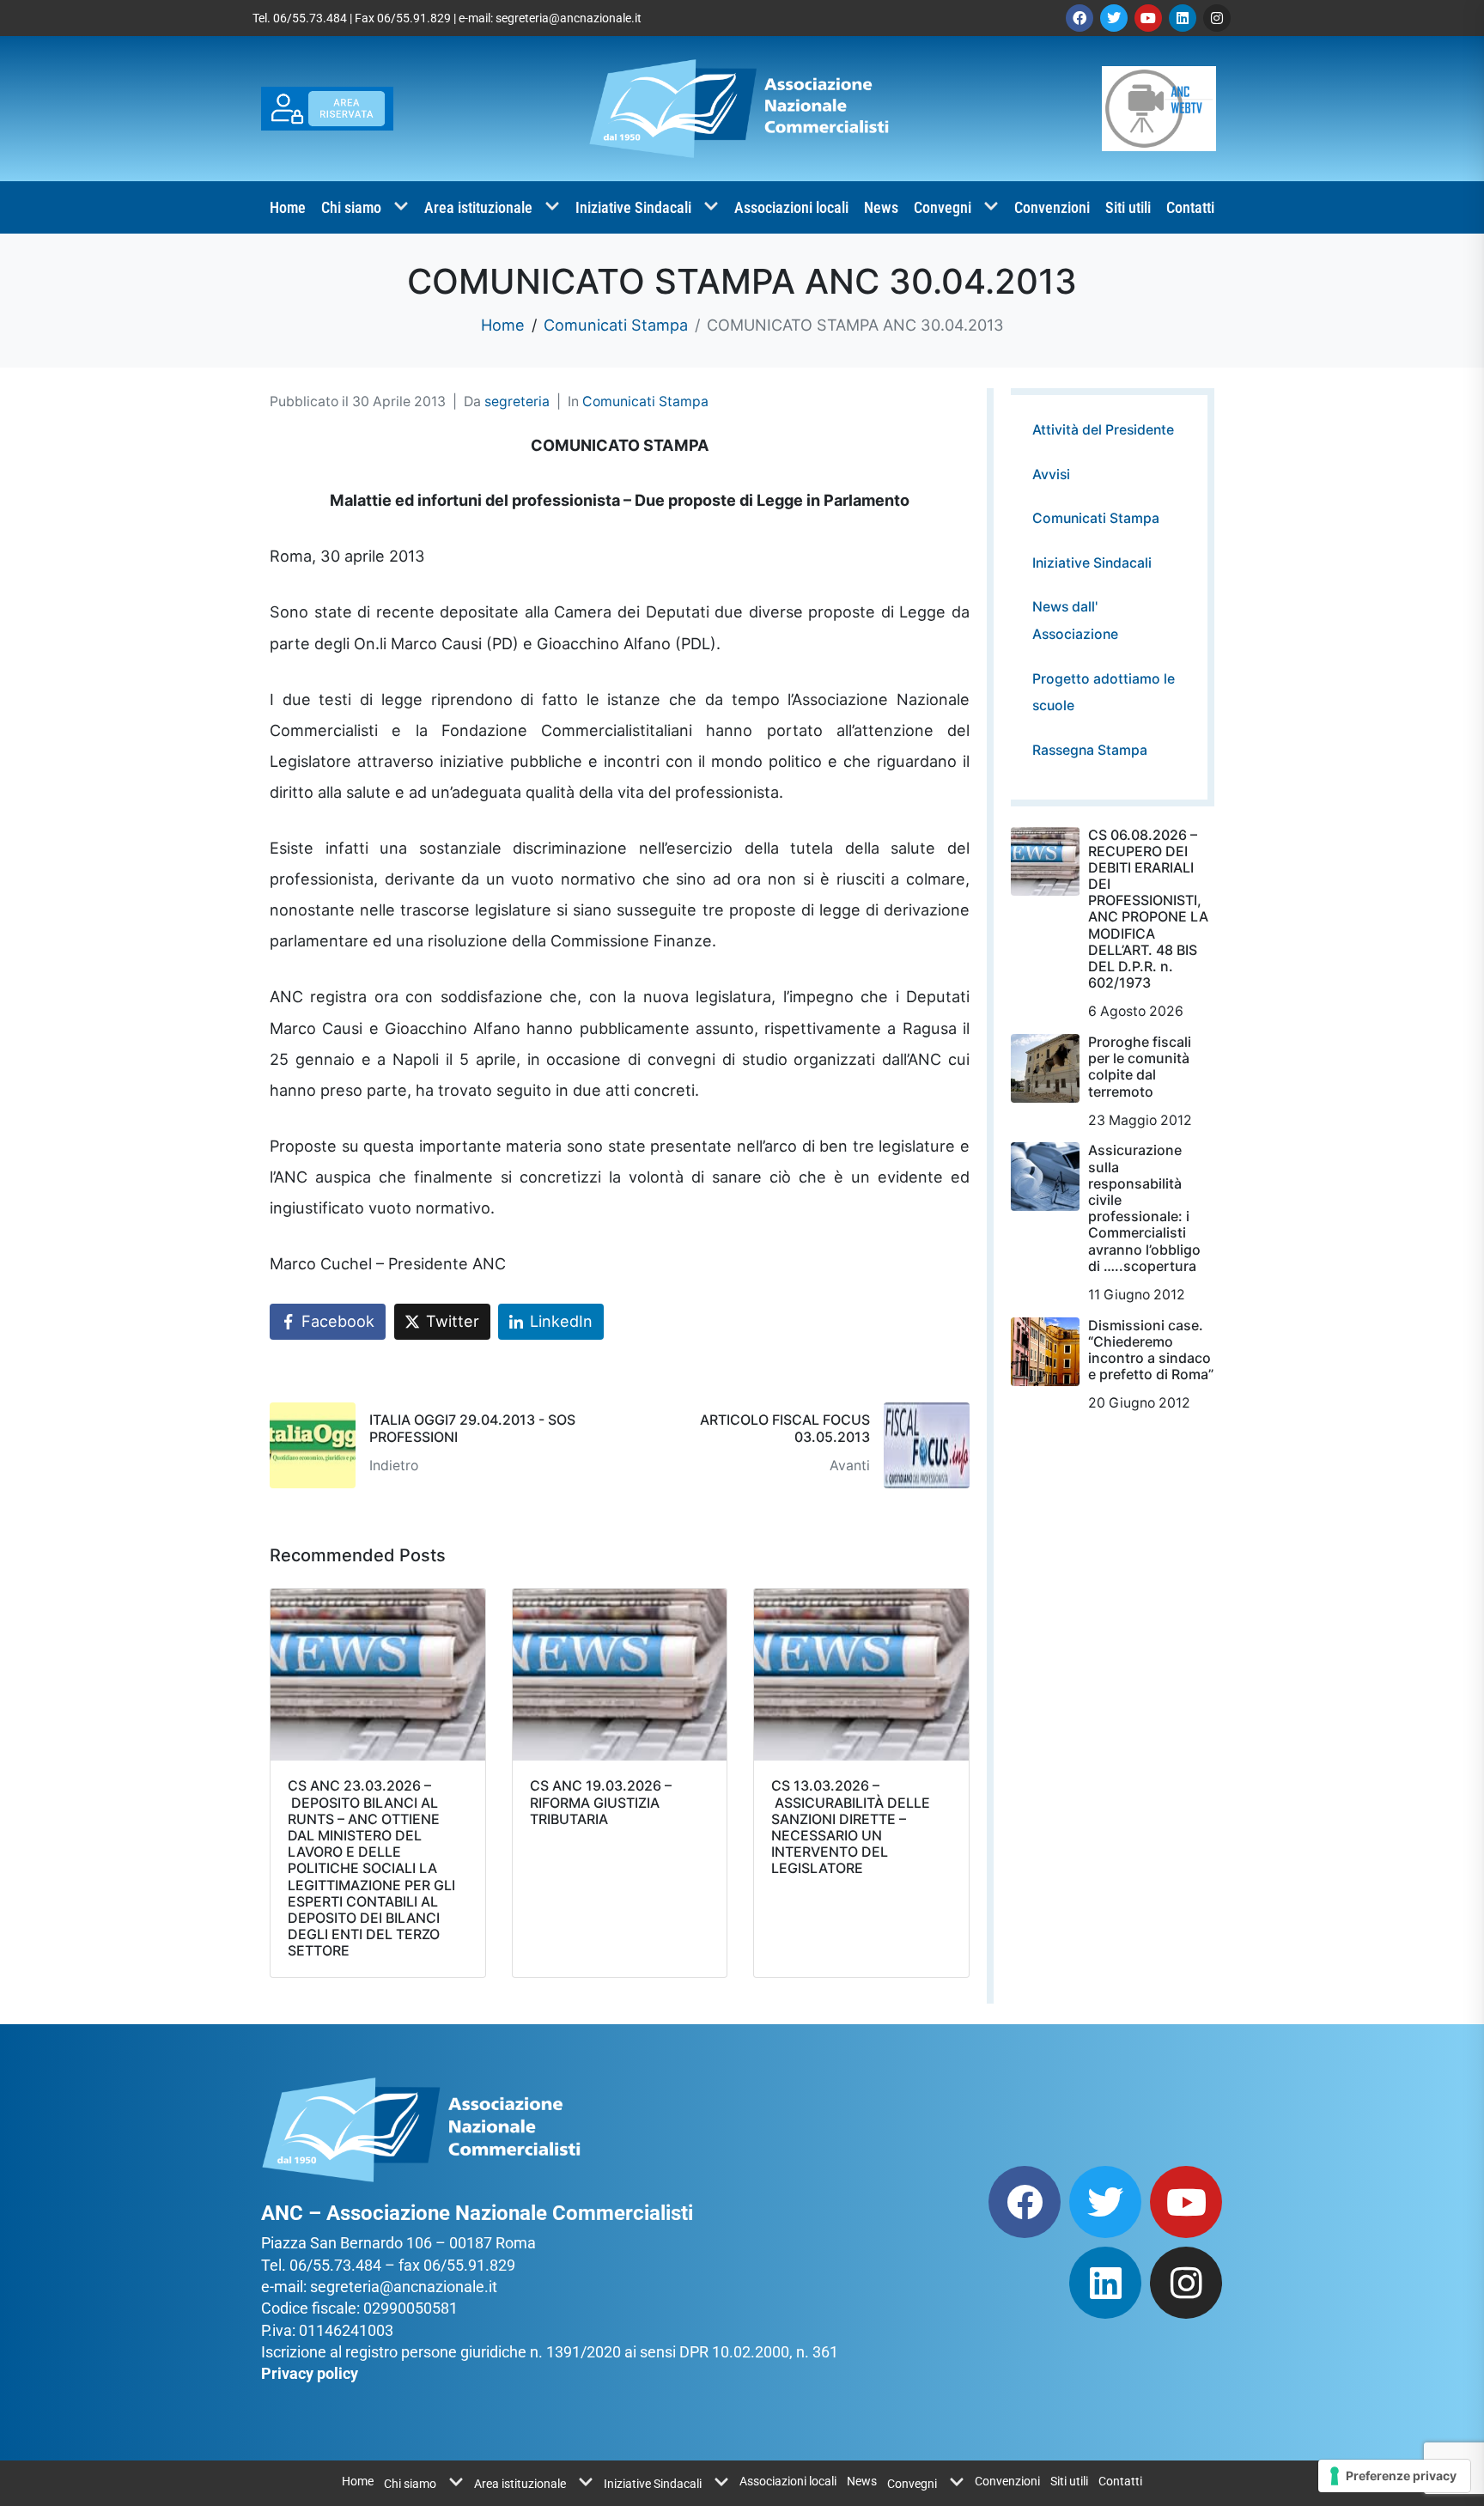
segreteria (517, 401)
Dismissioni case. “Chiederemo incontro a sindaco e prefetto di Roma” (1151, 1350)
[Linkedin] (1183, 18)
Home (288, 207)
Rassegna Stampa (1090, 750)
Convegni (943, 207)
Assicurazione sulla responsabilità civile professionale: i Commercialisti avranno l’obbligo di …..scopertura (1144, 1207)
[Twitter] (1114, 18)
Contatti (1190, 207)
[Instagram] (1217, 18)
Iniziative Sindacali (633, 207)
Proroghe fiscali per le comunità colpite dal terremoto (1140, 1067)
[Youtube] (1148, 18)
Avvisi (1051, 474)
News (881, 207)
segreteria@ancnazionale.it (569, 18)
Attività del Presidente (1103, 430)
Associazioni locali (791, 207)
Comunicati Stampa (645, 401)
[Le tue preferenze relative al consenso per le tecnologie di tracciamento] (1394, 2476)
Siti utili (1128, 207)
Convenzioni (1052, 207)
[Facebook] (1080, 18)
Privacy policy (310, 2373)
